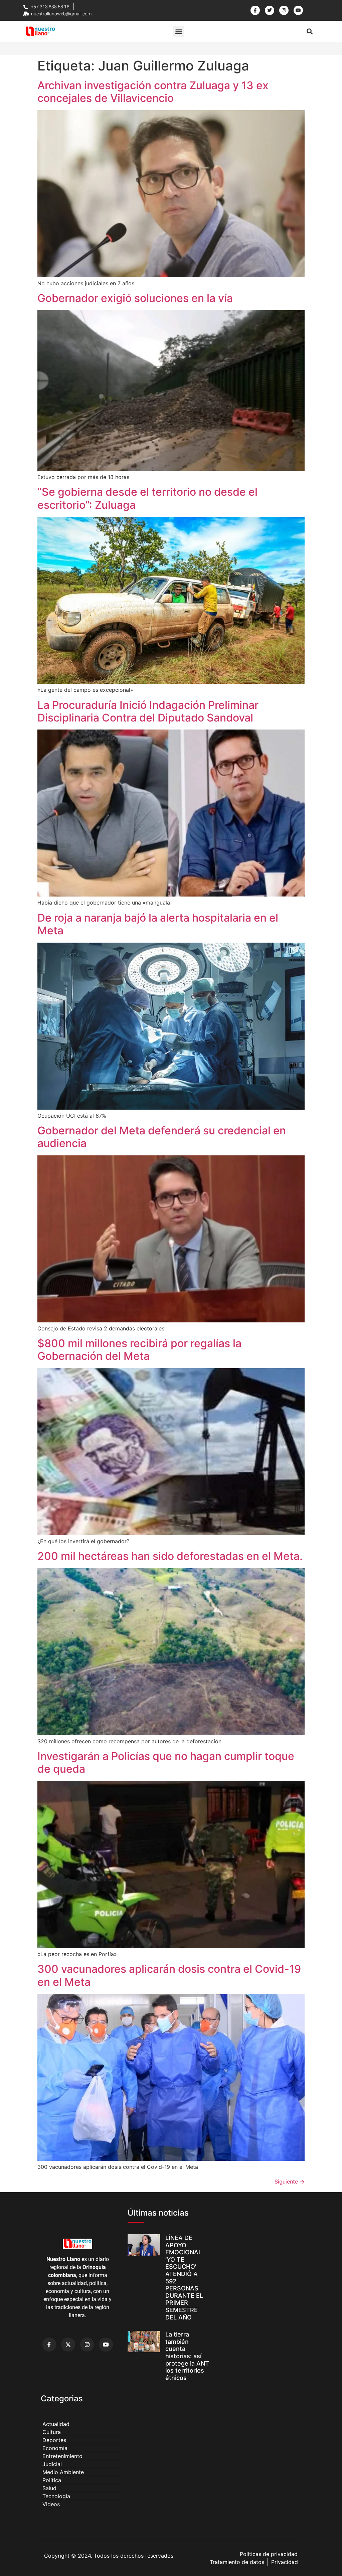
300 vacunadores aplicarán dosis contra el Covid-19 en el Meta (169, 1975)
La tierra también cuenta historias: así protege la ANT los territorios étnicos (187, 2356)
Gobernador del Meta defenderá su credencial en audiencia (162, 1137)
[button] (179, 31)
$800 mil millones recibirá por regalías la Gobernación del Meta (139, 1350)
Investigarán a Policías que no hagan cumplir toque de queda (166, 1762)
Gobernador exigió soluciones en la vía (135, 298)
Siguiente (290, 2182)
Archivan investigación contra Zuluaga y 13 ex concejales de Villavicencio (153, 92)
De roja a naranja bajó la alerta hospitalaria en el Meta (158, 924)
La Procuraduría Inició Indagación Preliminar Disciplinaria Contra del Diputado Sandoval (148, 711)
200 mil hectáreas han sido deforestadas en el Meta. (170, 1556)
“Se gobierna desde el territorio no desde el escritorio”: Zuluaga (147, 498)
